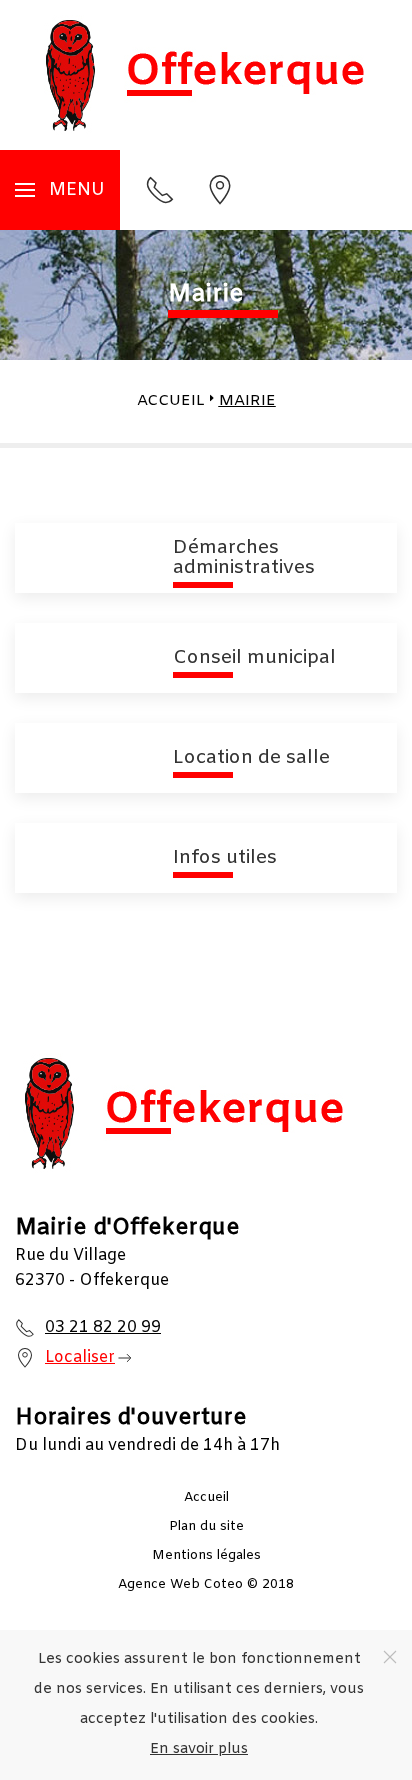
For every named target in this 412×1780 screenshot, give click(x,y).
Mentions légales (206, 1555)
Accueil (206, 1497)
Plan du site (206, 1526)
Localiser (80, 1357)
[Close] (390, 1657)
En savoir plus (199, 1749)
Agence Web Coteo (180, 1584)
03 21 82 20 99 (103, 1327)
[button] (60, 190)
